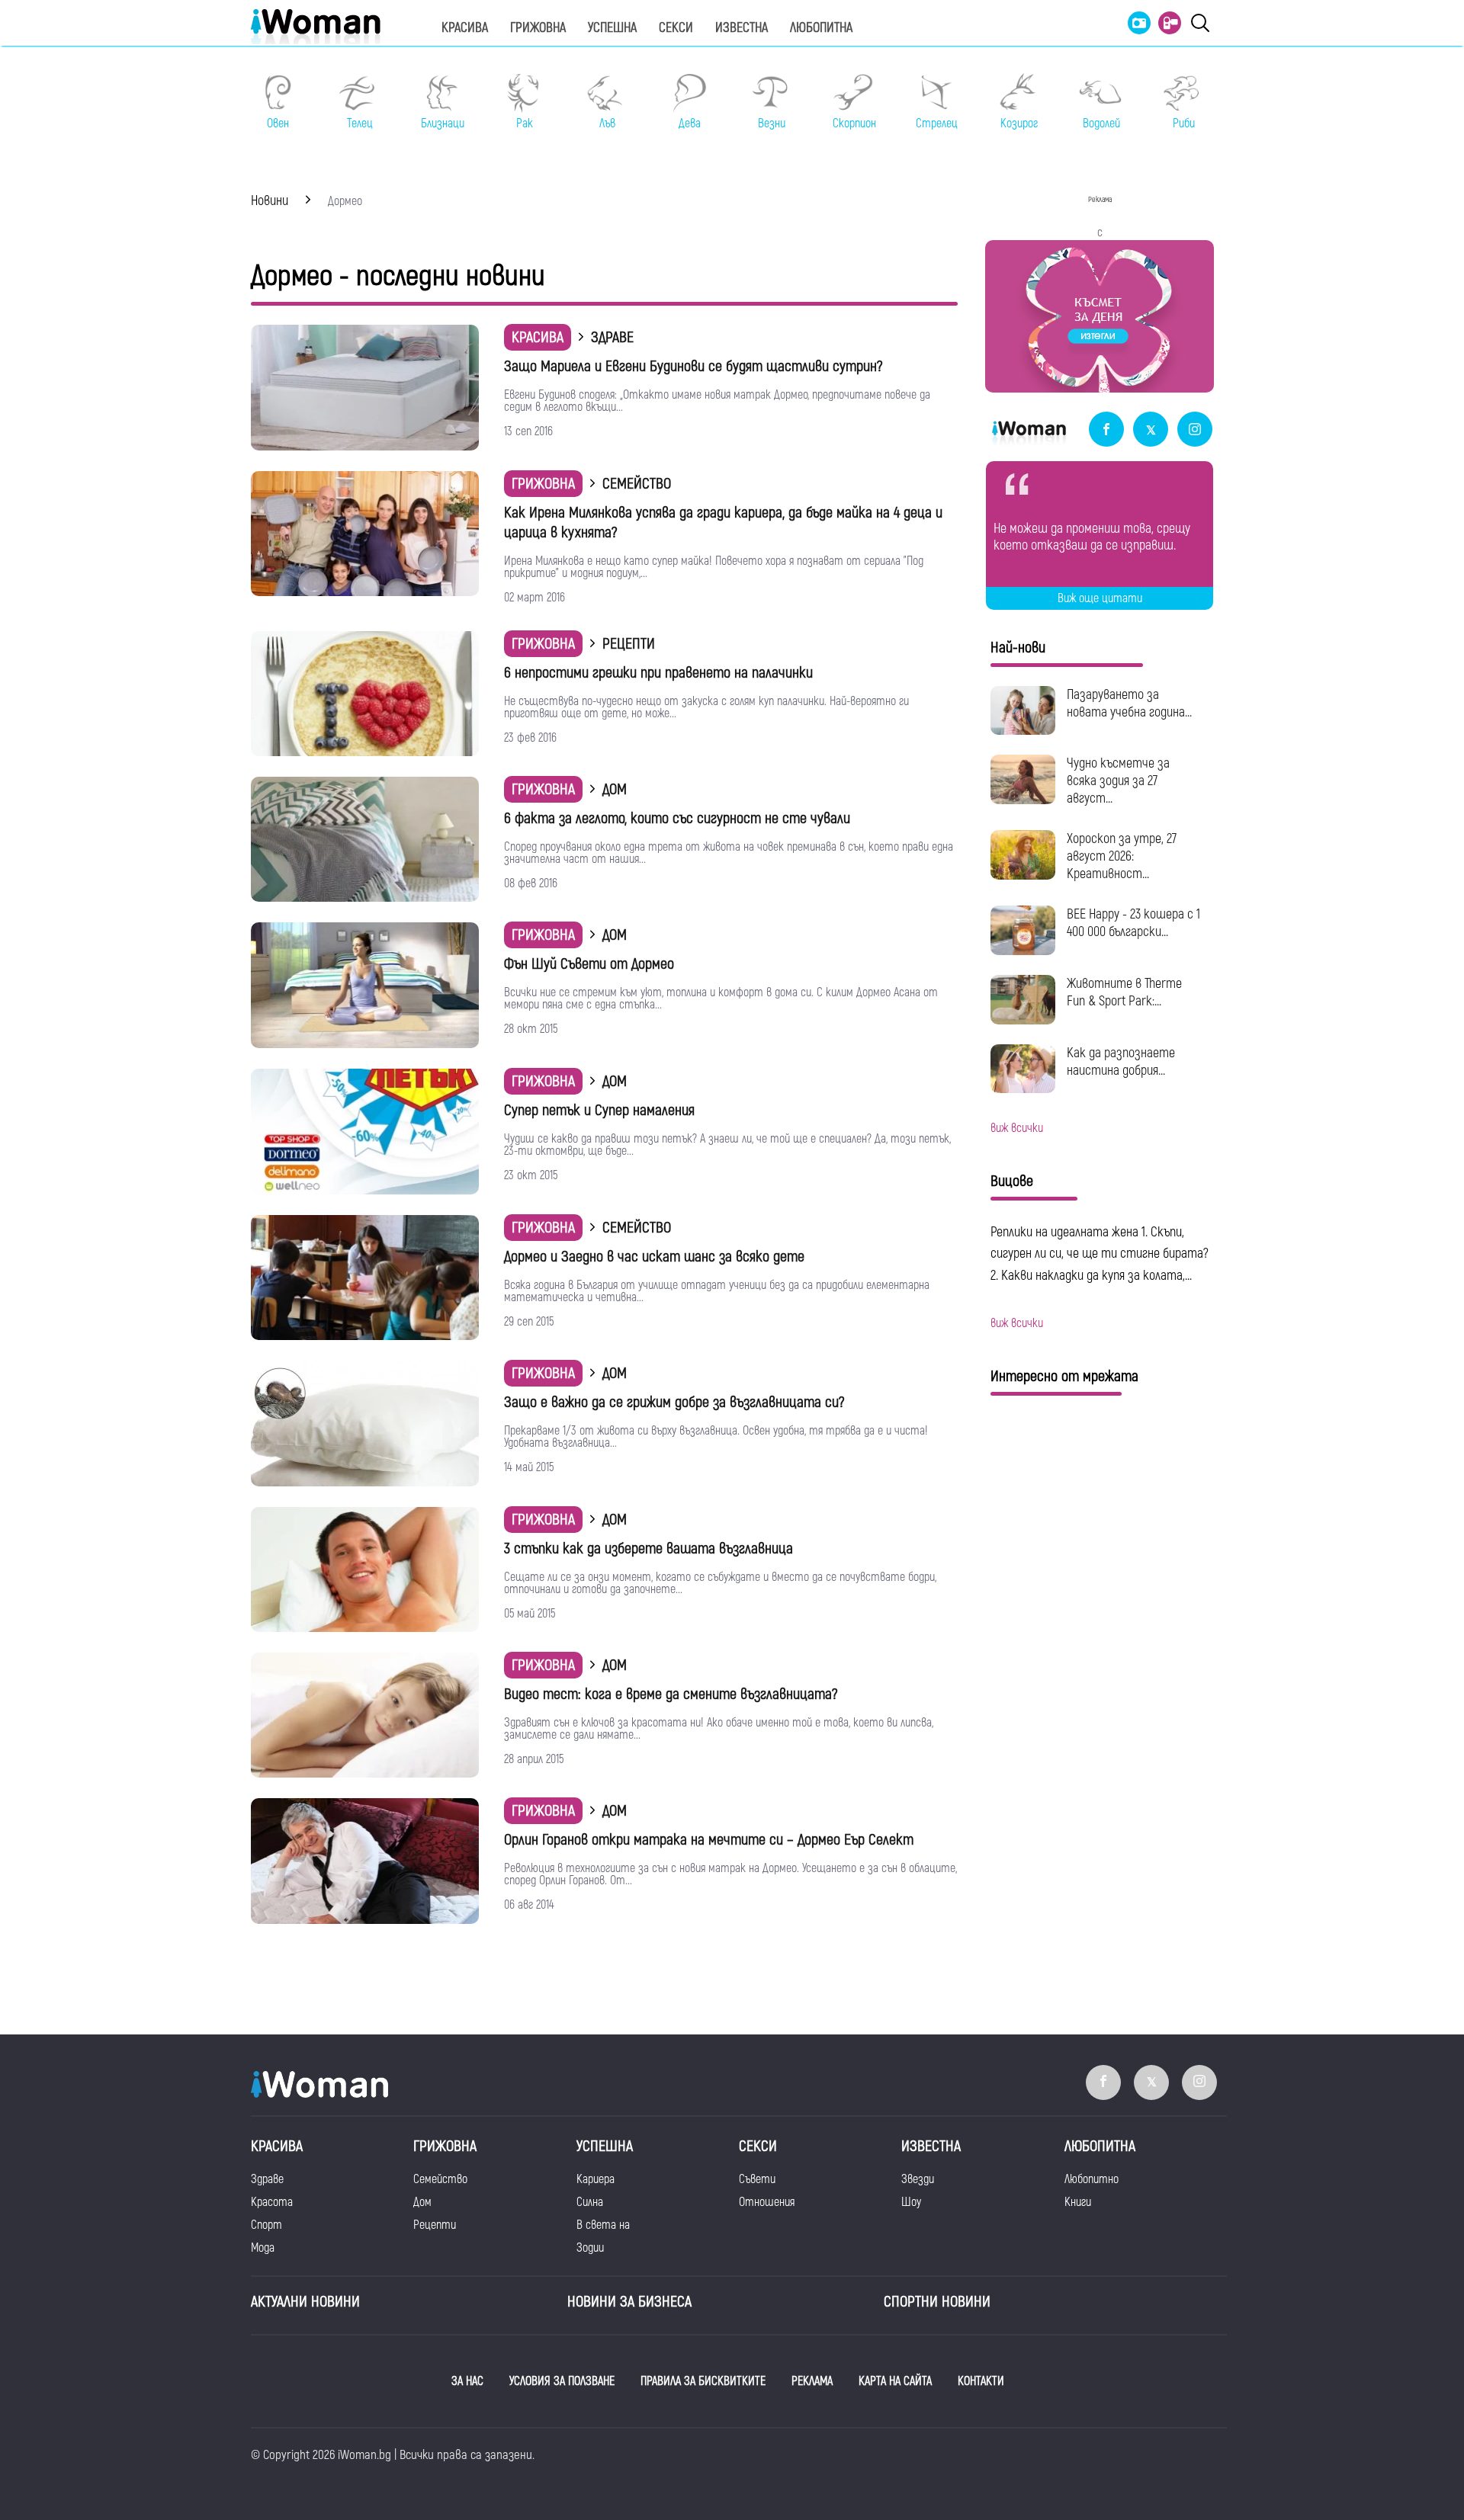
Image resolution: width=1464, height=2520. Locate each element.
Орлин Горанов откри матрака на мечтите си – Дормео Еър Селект (709, 1840)
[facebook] (1106, 430)
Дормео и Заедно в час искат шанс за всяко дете (654, 1257)
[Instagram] (1195, 430)
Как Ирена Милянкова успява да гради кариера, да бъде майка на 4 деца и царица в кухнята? (723, 523)
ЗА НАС (467, 2381)
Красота (272, 2202)
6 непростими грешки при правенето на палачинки (658, 673)
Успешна (612, 28)
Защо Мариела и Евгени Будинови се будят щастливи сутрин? (693, 366)
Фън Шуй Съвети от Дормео (589, 964)
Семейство (440, 2179)
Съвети (757, 2179)
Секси (676, 28)
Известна (742, 28)
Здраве (267, 2179)
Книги (1078, 2202)
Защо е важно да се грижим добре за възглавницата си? (674, 1402)
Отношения (767, 2202)
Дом (422, 2202)
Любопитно (1092, 2179)
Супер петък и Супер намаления (599, 1110)
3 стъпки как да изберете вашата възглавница (649, 1549)
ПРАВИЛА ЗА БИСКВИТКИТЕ (703, 2381)
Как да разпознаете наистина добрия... (1121, 1062)
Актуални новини (305, 2302)
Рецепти (435, 2225)
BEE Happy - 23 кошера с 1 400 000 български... (1133, 923)
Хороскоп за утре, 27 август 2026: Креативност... (1122, 856)
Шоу (911, 2202)
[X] (1151, 430)
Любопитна (821, 28)
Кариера (596, 2179)
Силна (590, 2202)
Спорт (266, 2225)
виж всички (1017, 1128)
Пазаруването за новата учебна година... (1129, 704)
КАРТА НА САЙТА (895, 2381)
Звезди (918, 2179)
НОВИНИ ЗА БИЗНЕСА (629, 2302)
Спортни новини (937, 2302)
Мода (263, 2248)
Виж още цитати (1100, 598)
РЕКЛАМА (812, 2381)
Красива (465, 28)
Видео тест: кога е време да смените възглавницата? (671, 1694)
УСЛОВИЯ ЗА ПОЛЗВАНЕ (562, 2381)
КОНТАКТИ (981, 2381)
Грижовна (538, 28)
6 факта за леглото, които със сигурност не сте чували (677, 818)
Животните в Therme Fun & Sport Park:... (1124, 992)
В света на (603, 2225)
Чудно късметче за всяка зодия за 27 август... (1118, 781)
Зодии (590, 2248)
